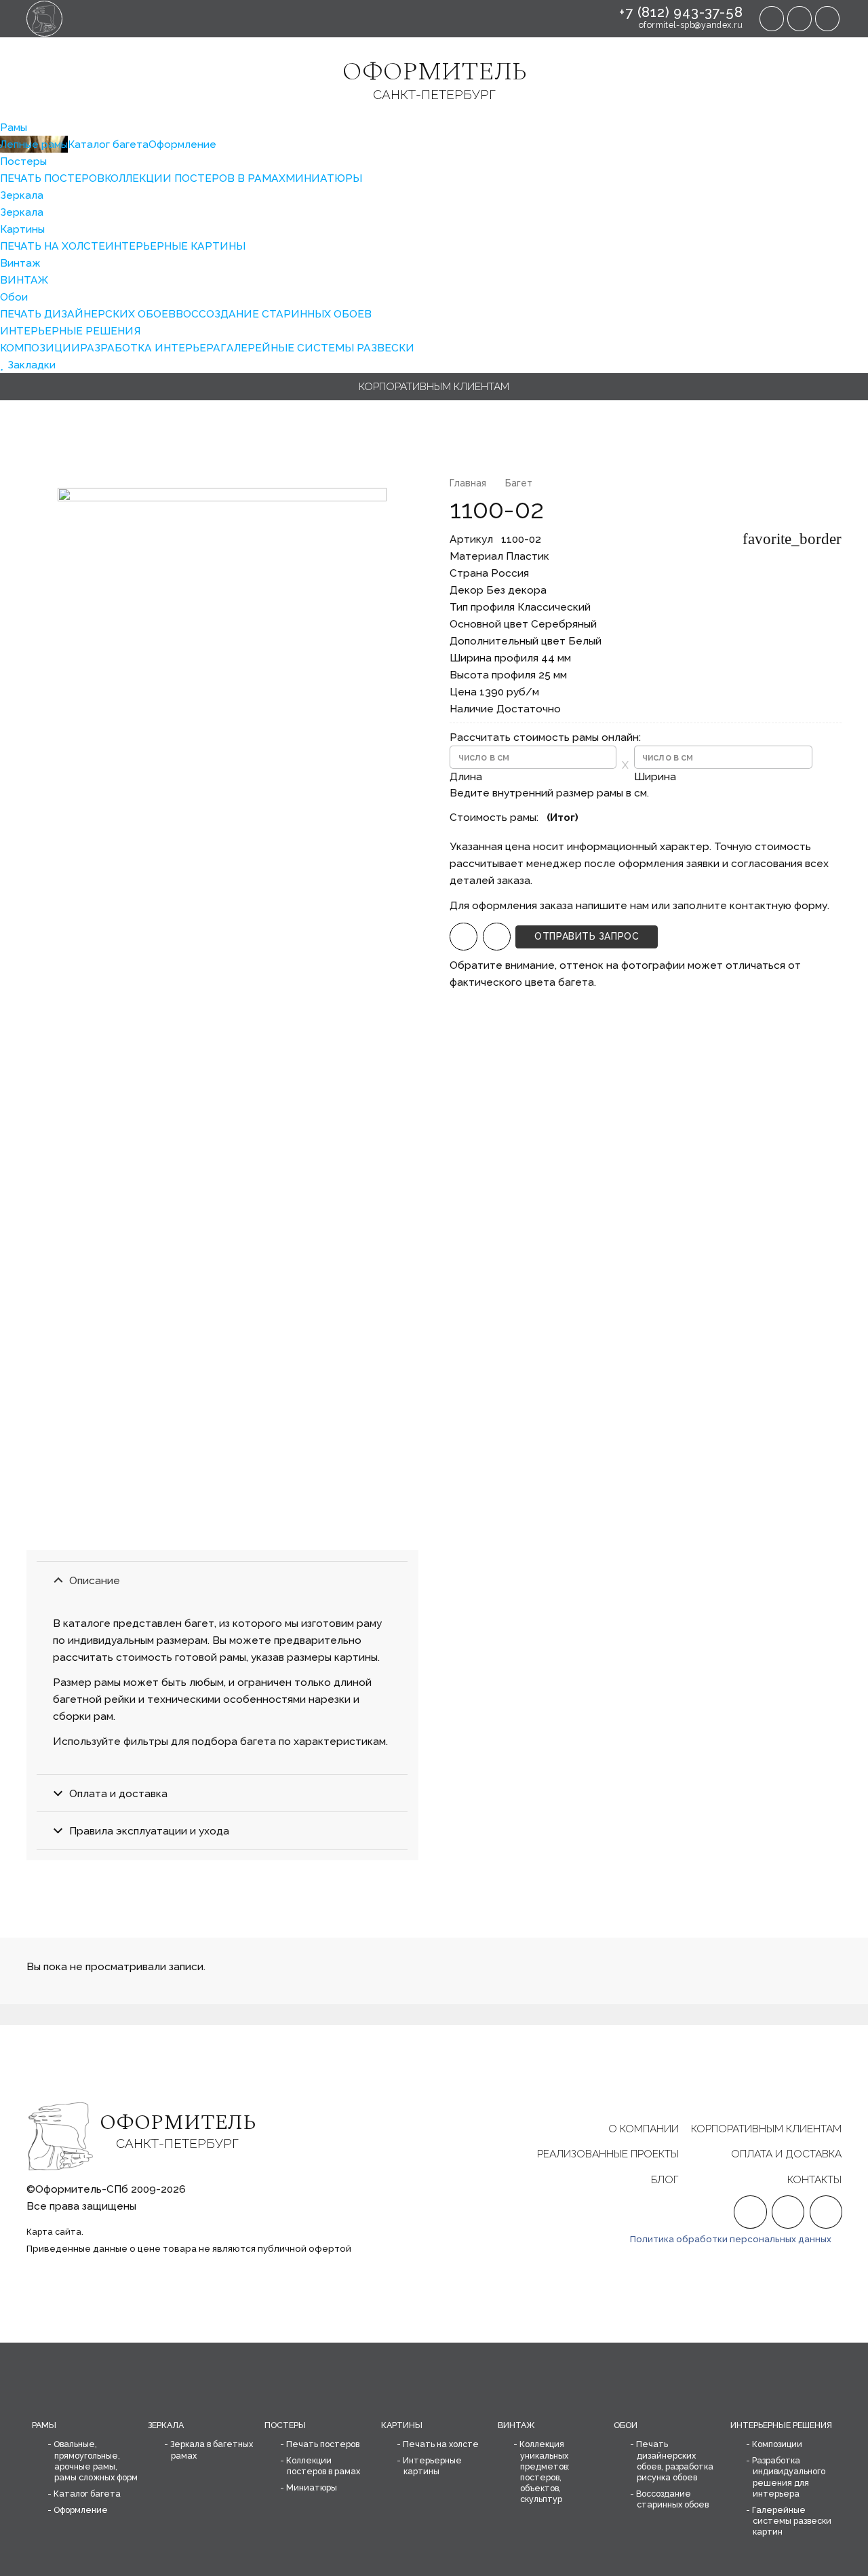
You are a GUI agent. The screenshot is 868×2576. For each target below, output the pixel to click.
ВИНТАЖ (516, 2425)
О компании (644, 2129)
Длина (466, 776)
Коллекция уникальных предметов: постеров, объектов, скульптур (545, 2472)
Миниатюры (312, 2487)
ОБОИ (626, 2425)
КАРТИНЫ (402, 2425)
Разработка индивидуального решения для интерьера (789, 2477)
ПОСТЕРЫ (285, 2425)
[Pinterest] (800, 18)
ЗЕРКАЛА (166, 2425)
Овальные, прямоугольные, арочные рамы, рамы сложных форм (96, 2460)
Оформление (81, 2510)
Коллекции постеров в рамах (323, 2466)
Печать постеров (323, 2444)
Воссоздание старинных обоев (672, 2499)
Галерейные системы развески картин (792, 2521)
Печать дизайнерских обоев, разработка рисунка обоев (675, 2460)
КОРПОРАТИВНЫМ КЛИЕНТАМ (766, 2129)
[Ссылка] (44, 19)
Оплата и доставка (786, 2154)
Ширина (655, 776)
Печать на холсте (441, 2444)
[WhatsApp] (463, 937)
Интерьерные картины (432, 2466)
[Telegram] (772, 18)
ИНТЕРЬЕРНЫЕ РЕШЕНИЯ (781, 2425)
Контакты (814, 2179)
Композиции (777, 2444)
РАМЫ (44, 2425)
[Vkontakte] (827, 18)
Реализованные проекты (608, 2154)
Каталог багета (87, 2494)
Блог (665, 2179)
